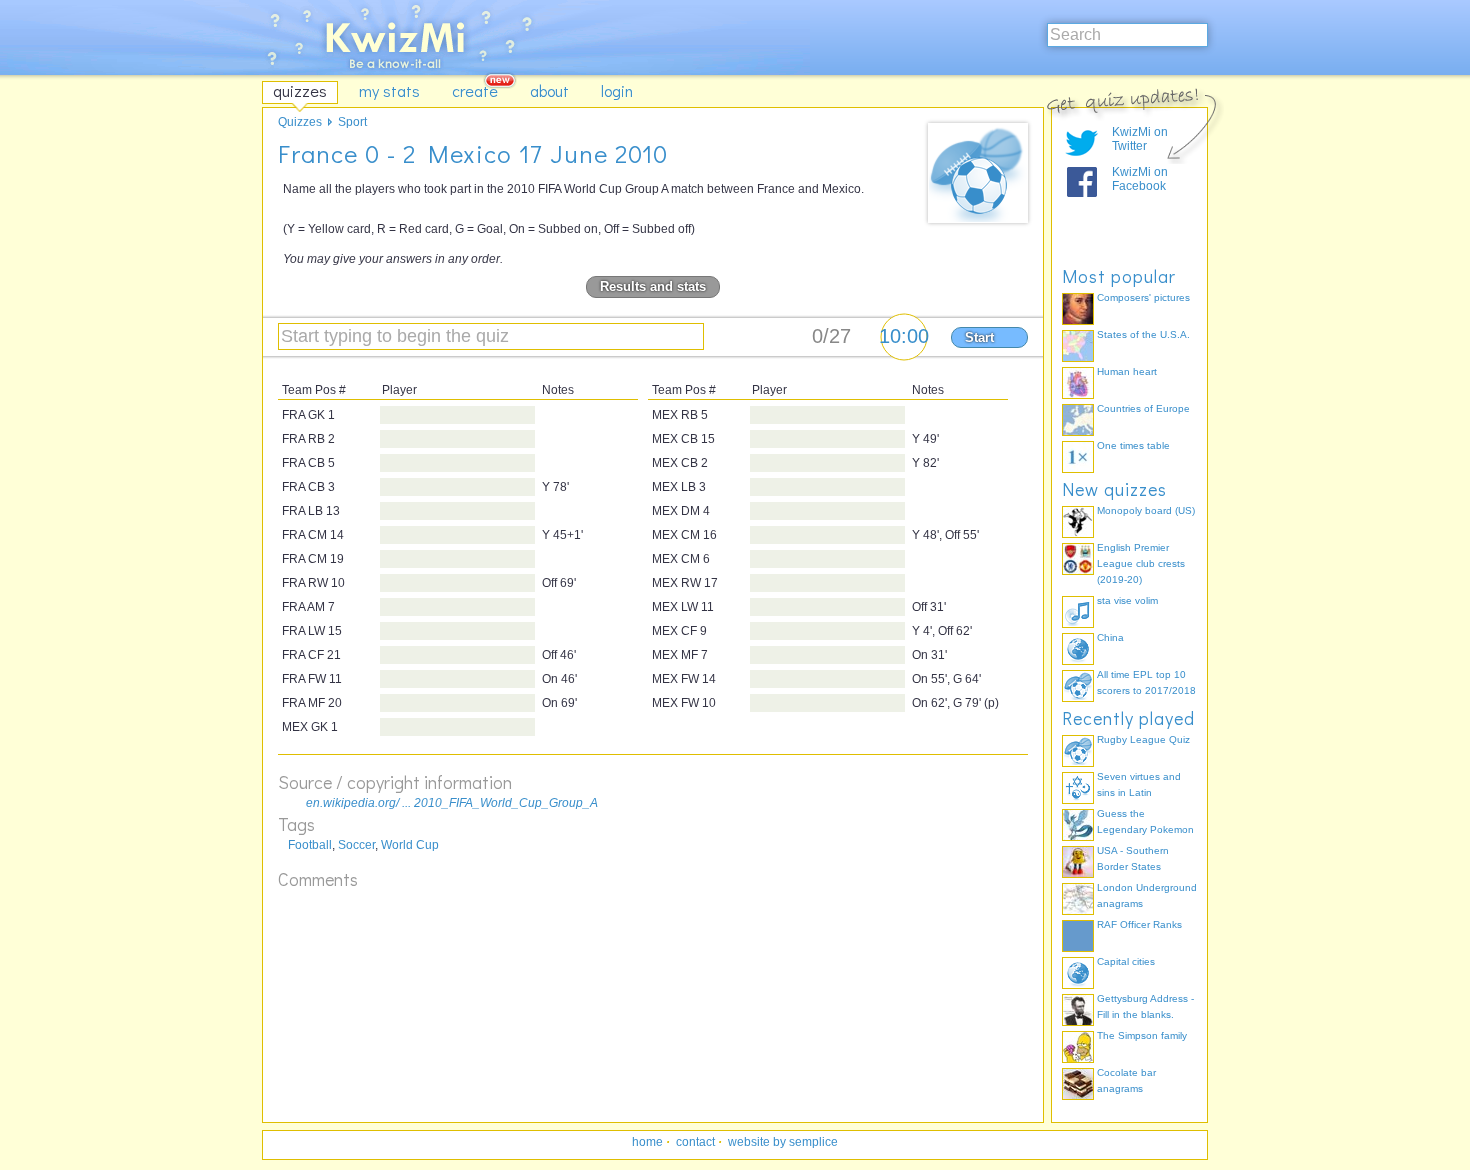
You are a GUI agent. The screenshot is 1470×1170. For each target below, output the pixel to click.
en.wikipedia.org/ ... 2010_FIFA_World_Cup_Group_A (452, 803)
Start (979, 337)
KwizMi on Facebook (1140, 179)
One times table (1133, 445)
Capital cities (1126, 961)
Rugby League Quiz (1143, 739)
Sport (352, 122)
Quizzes (300, 122)
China (1110, 637)
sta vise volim (1127, 600)
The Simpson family (1142, 1035)
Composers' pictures (1143, 297)
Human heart (1127, 371)
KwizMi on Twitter (1140, 139)
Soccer (356, 845)
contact (695, 1142)
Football (310, 845)
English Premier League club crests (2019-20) (1141, 563)
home (647, 1142)
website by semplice (783, 1142)
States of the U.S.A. (1143, 334)
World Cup (410, 845)
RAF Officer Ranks (1139, 924)
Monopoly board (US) (1146, 510)
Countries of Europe (1143, 408)
